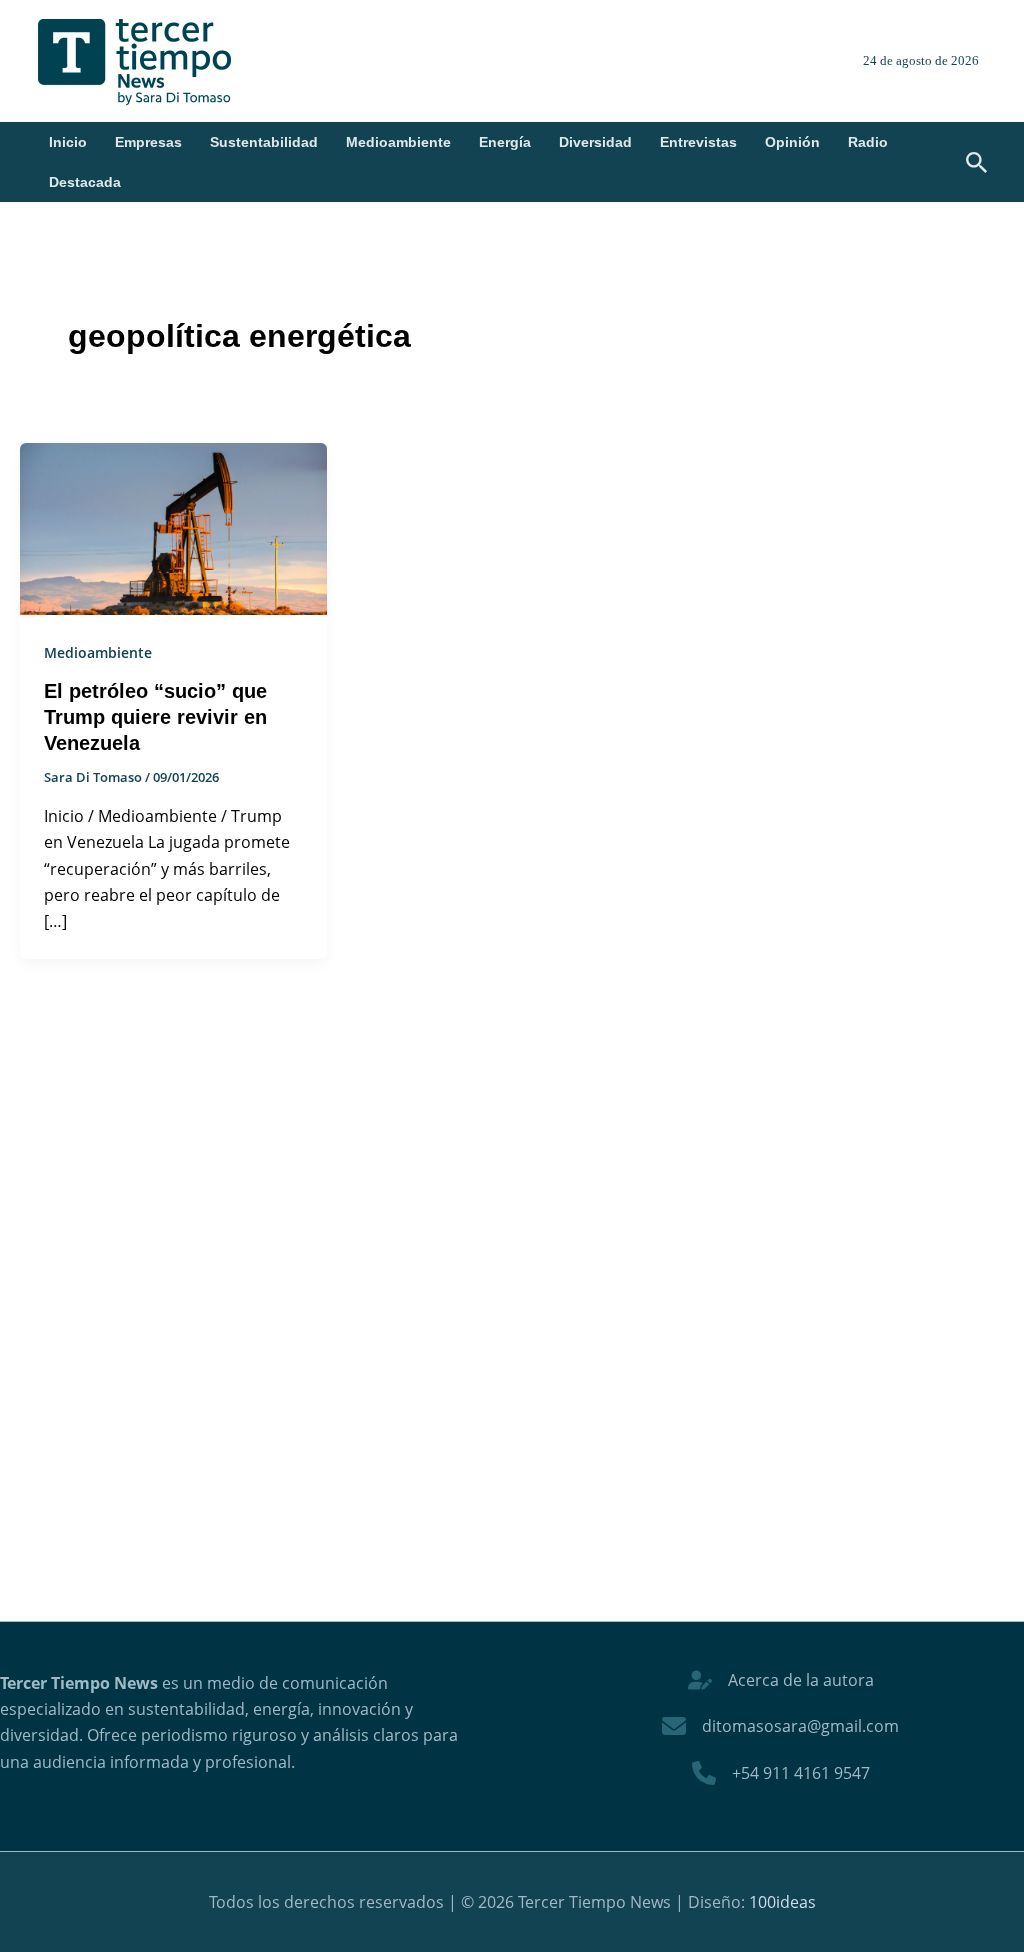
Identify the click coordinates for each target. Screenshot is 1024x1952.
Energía (505, 142)
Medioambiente (398, 142)
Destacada (85, 182)
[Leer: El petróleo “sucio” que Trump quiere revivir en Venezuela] (173, 527)
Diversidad (595, 142)
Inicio (68, 142)
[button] (977, 164)
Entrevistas (698, 142)
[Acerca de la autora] (781, 1680)
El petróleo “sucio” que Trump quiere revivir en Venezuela (155, 717)
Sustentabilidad (264, 142)
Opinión (792, 142)
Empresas (148, 142)
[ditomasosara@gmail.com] (780, 1726)
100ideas (782, 1902)
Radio (868, 142)
